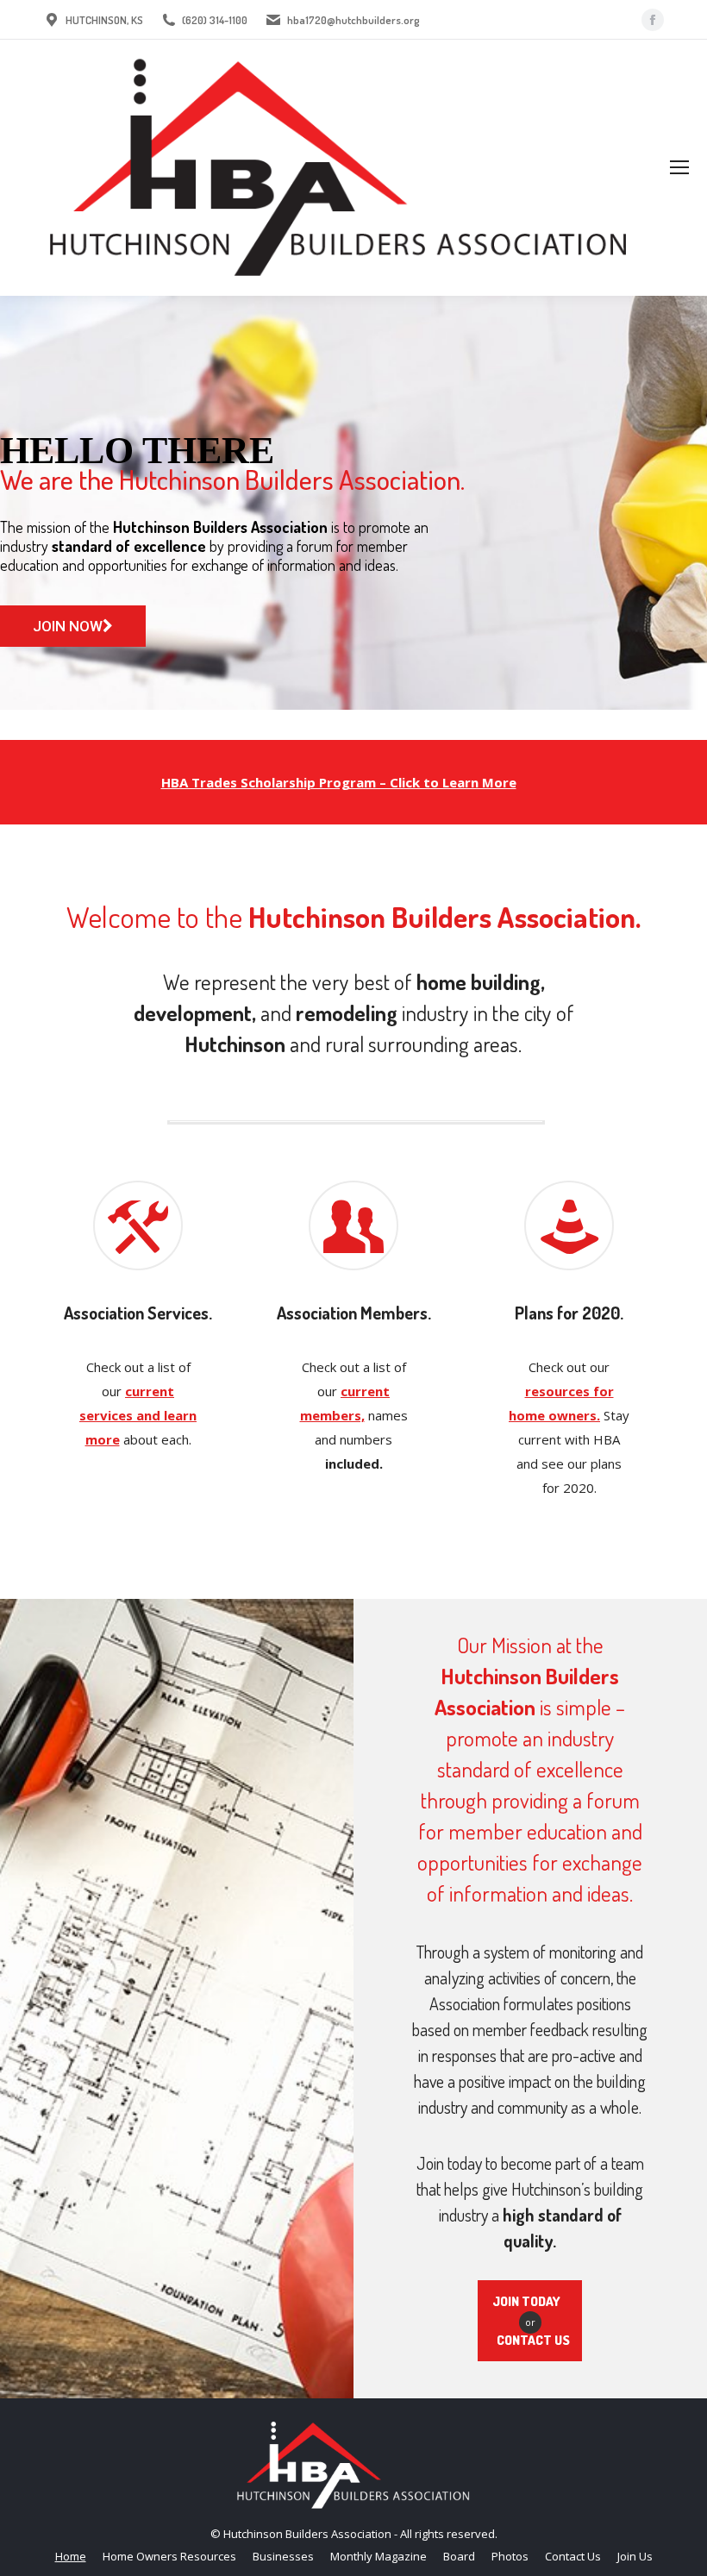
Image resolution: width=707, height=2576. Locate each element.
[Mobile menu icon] (679, 167)
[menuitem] (71, 2557)
